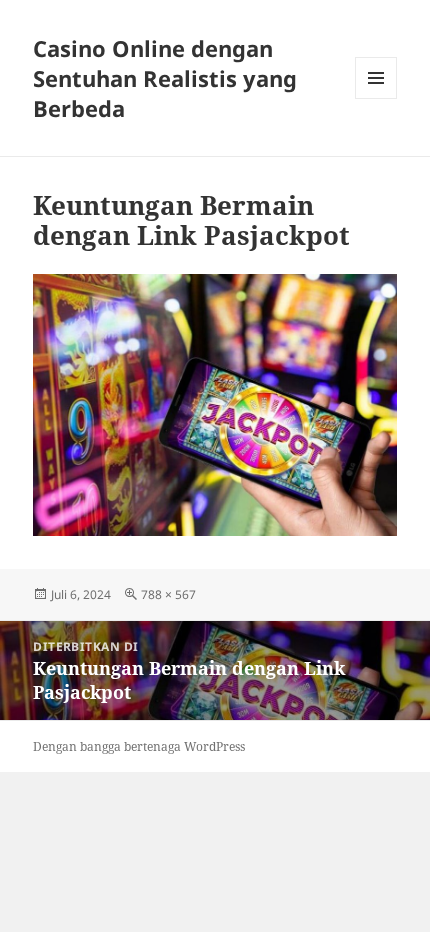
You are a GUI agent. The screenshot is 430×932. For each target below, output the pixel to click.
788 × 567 (168, 594)
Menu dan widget (376, 98)
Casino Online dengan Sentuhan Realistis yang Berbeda (165, 78)
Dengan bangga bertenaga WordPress (139, 746)
